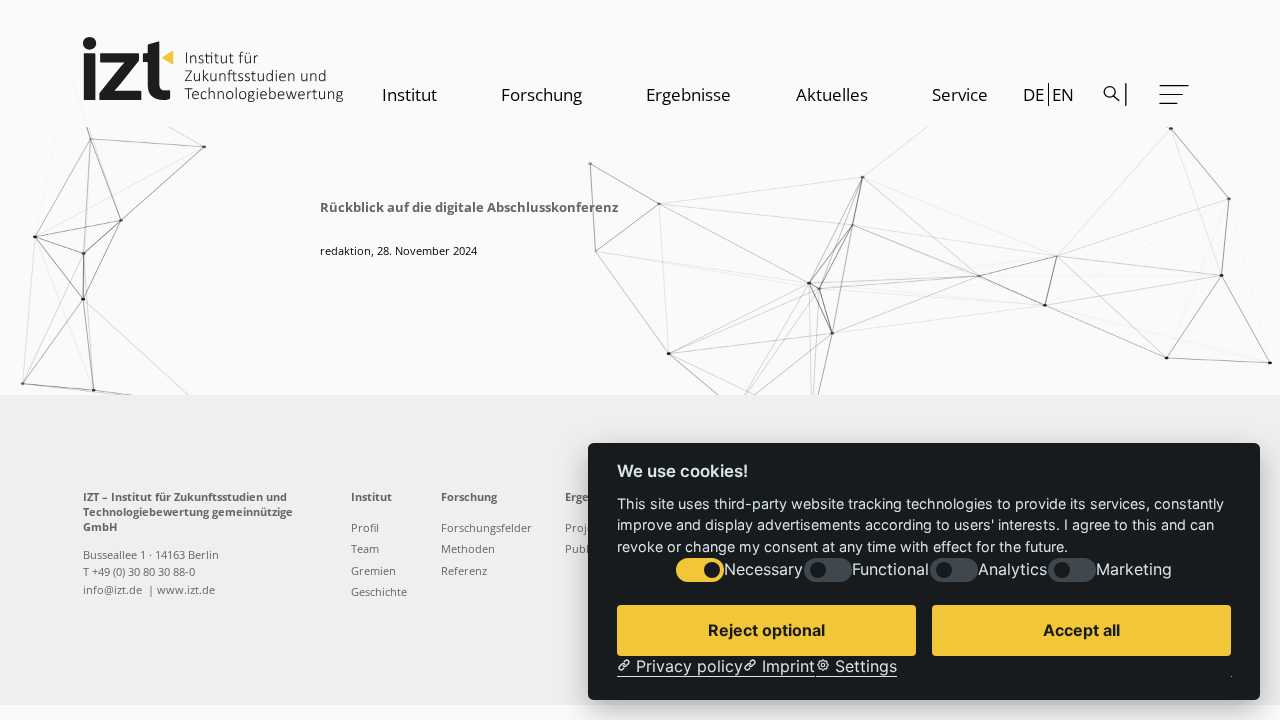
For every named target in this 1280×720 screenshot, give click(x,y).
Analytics (1012, 570)
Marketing (1134, 570)
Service (960, 94)
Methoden (468, 549)
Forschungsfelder (486, 528)
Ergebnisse (688, 94)
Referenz (464, 571)
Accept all (1081, 630)
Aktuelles (832, 94)
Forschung (541, 94)
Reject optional (766, 630)
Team (365, 549)
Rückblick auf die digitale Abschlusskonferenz (469, 207)
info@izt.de (114, 590)
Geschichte (379, 592)
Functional (890, 570)
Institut (409, 94)
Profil (365, 528)
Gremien (373, 571)
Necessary (763, 570)
